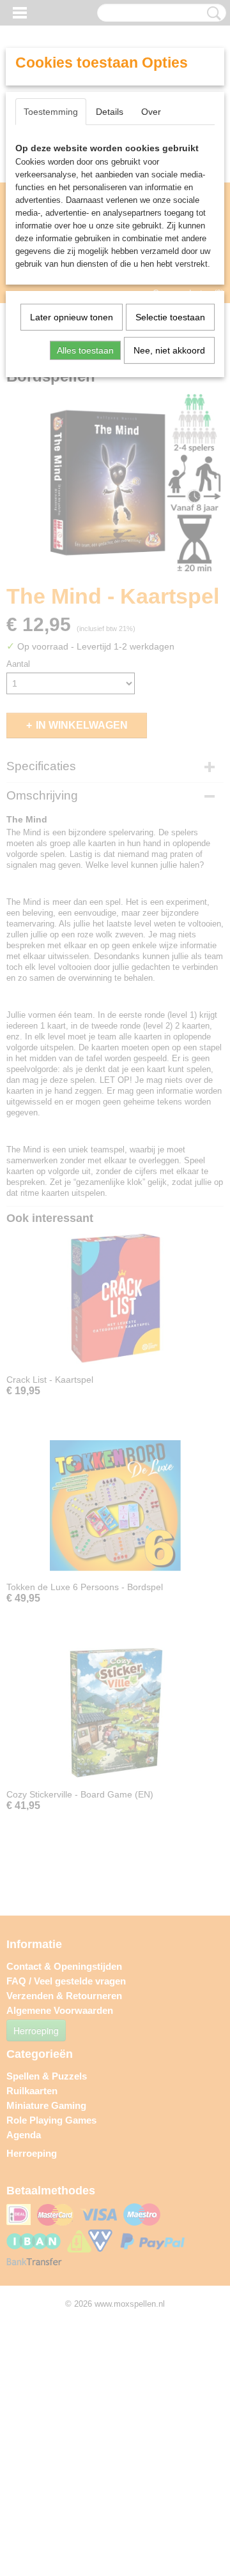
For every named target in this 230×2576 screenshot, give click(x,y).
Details (110, 112)
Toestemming (51, 112)
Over (151, 112)
